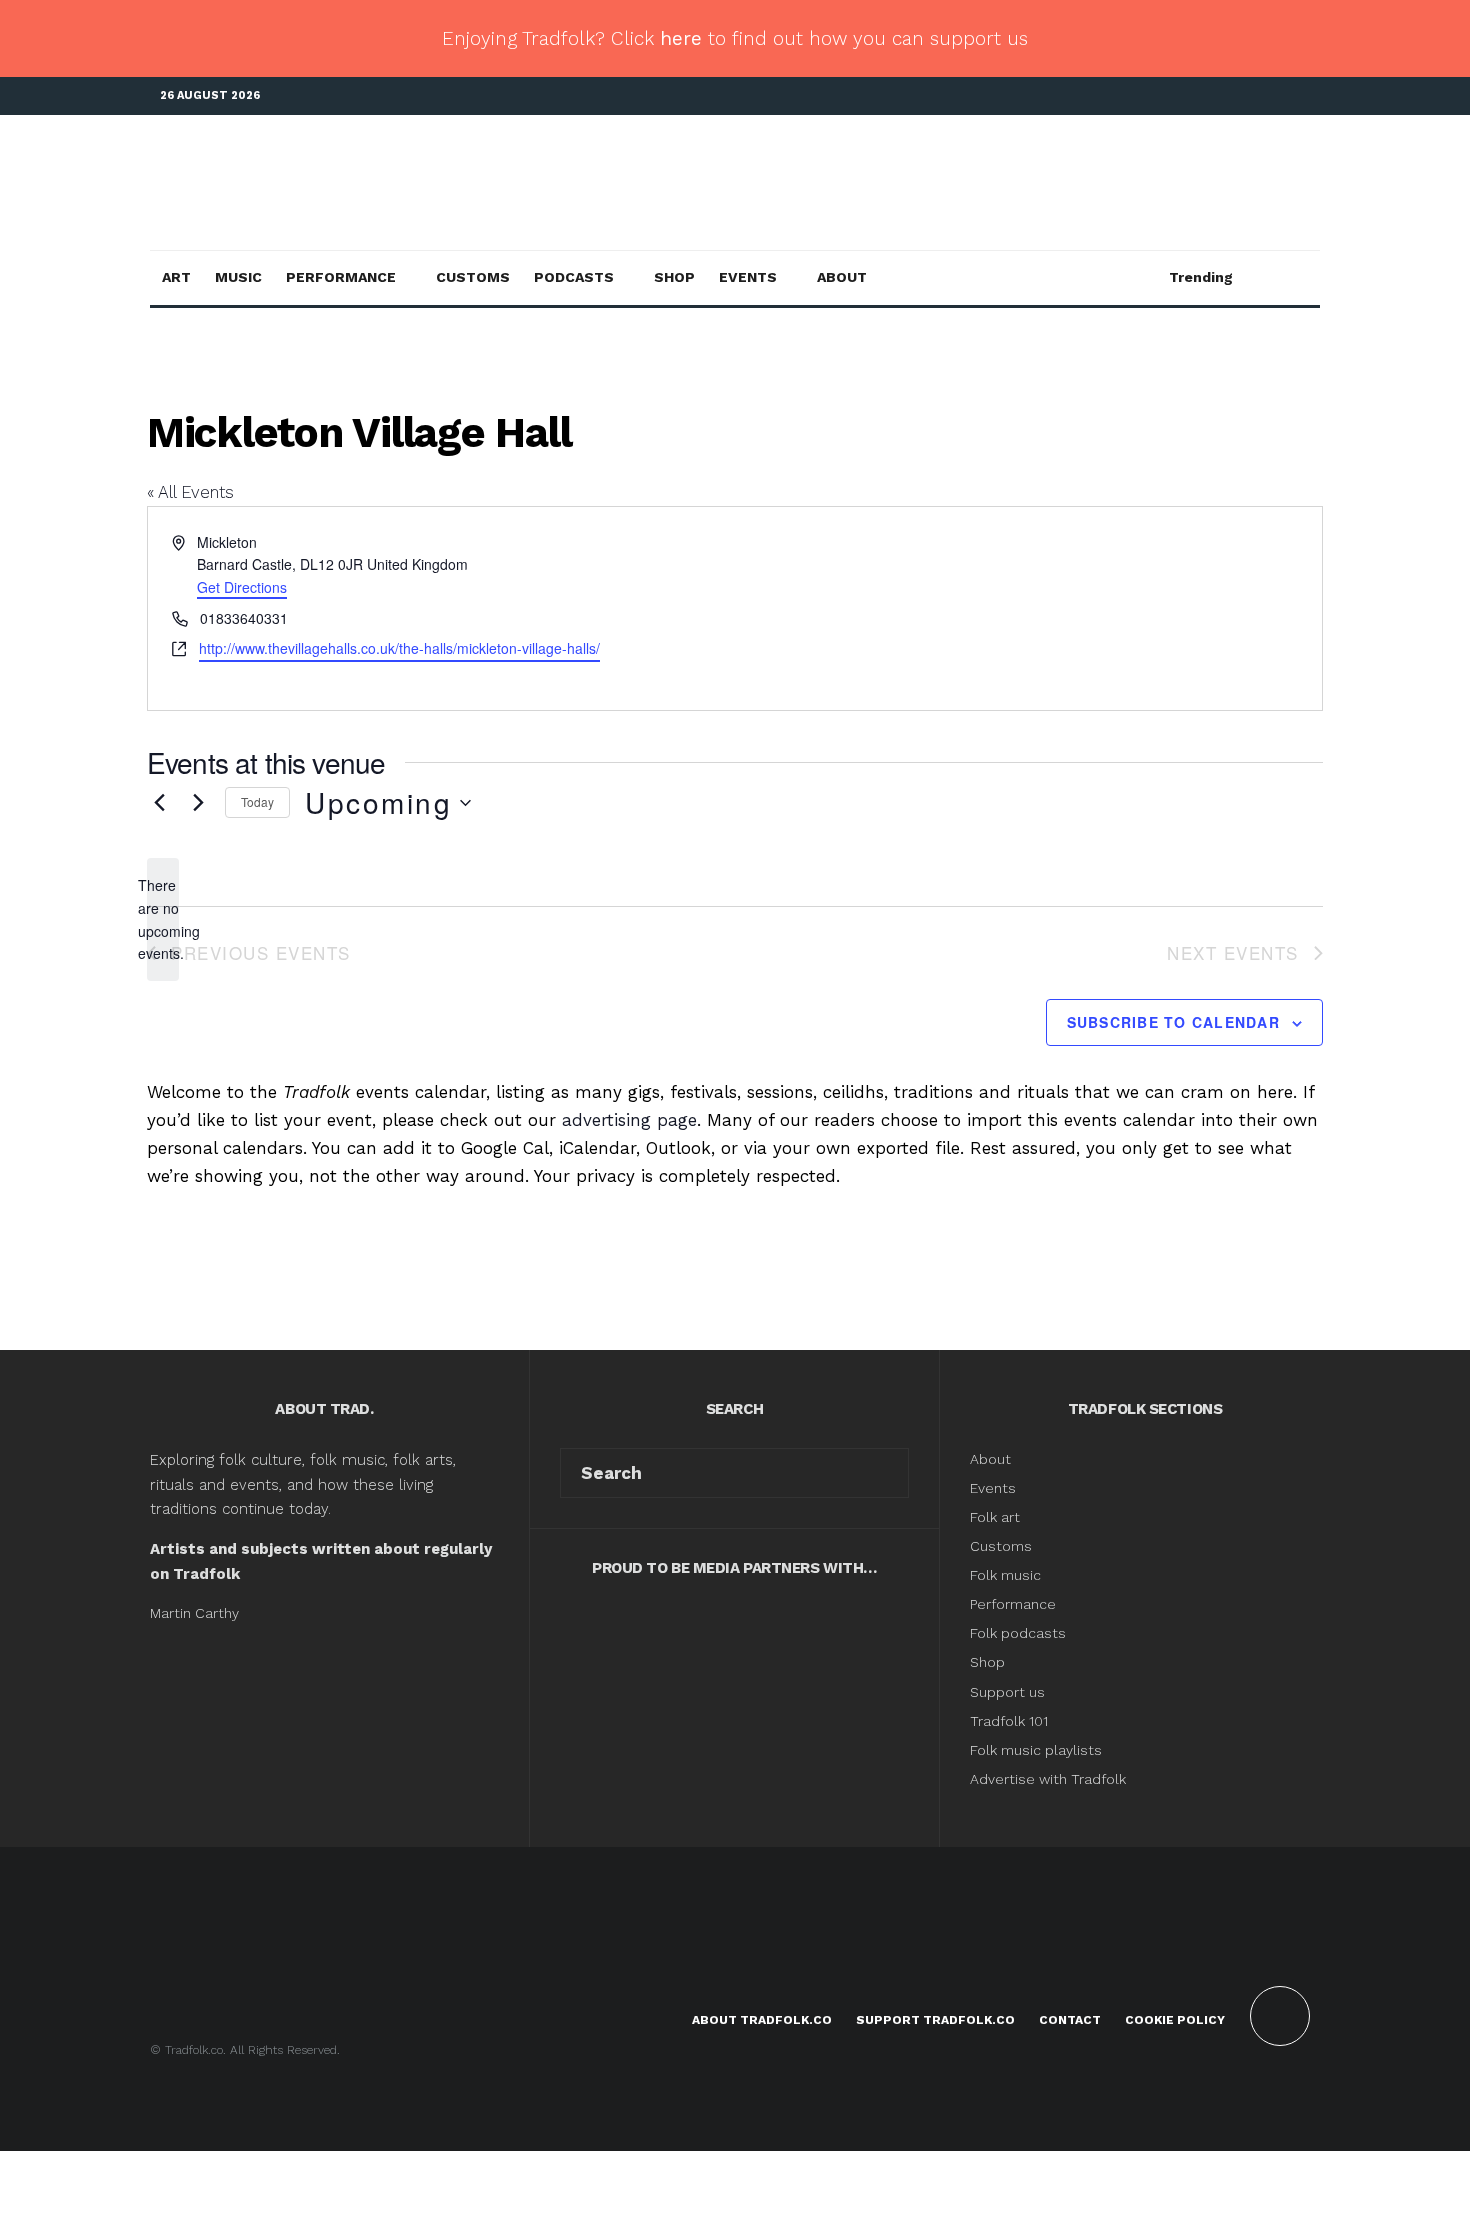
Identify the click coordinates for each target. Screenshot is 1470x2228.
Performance (341, 277)
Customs (473, 277)
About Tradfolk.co (762, 2020)
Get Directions (242, 587)
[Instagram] (1275, 96)
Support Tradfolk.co (935, 2020)
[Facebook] (1215, 96)
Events (748, 277)
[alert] (163, 919)
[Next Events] (198, 803)
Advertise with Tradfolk (1048, 1779)
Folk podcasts (1018, 1633)
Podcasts (574, 277)
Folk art (997, 1517)
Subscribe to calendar (1173, 1022)
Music (238, 277)
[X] (1245, 96)
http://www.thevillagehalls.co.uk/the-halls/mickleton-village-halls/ (399, 648)
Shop (674, 277)
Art (176, 277)
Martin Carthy (194, 1613)
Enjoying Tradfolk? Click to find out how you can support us (735, 38)
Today (257, 801)
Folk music (1005, 1575)
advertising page (629, 1120)
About (842, 277)
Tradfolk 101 (1009, 1721)
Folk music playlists (1036, 1750)
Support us (1007, 1692)
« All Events (190, 492)
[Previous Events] (159, 803)
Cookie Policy (1175, 2020)
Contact (1070, 2020)
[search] (886, 1473)
